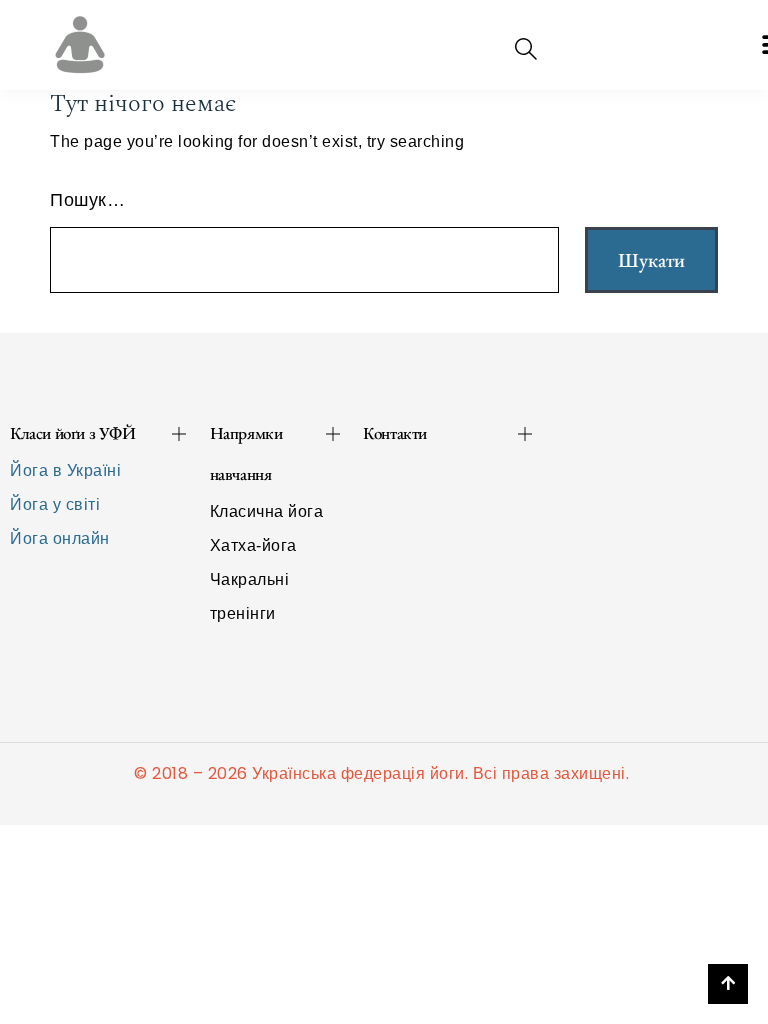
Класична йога (267, 511)
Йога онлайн (60, 538)
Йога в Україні (65, 470)
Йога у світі (55, 504)
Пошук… (87, 200)
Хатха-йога (253, 545)
